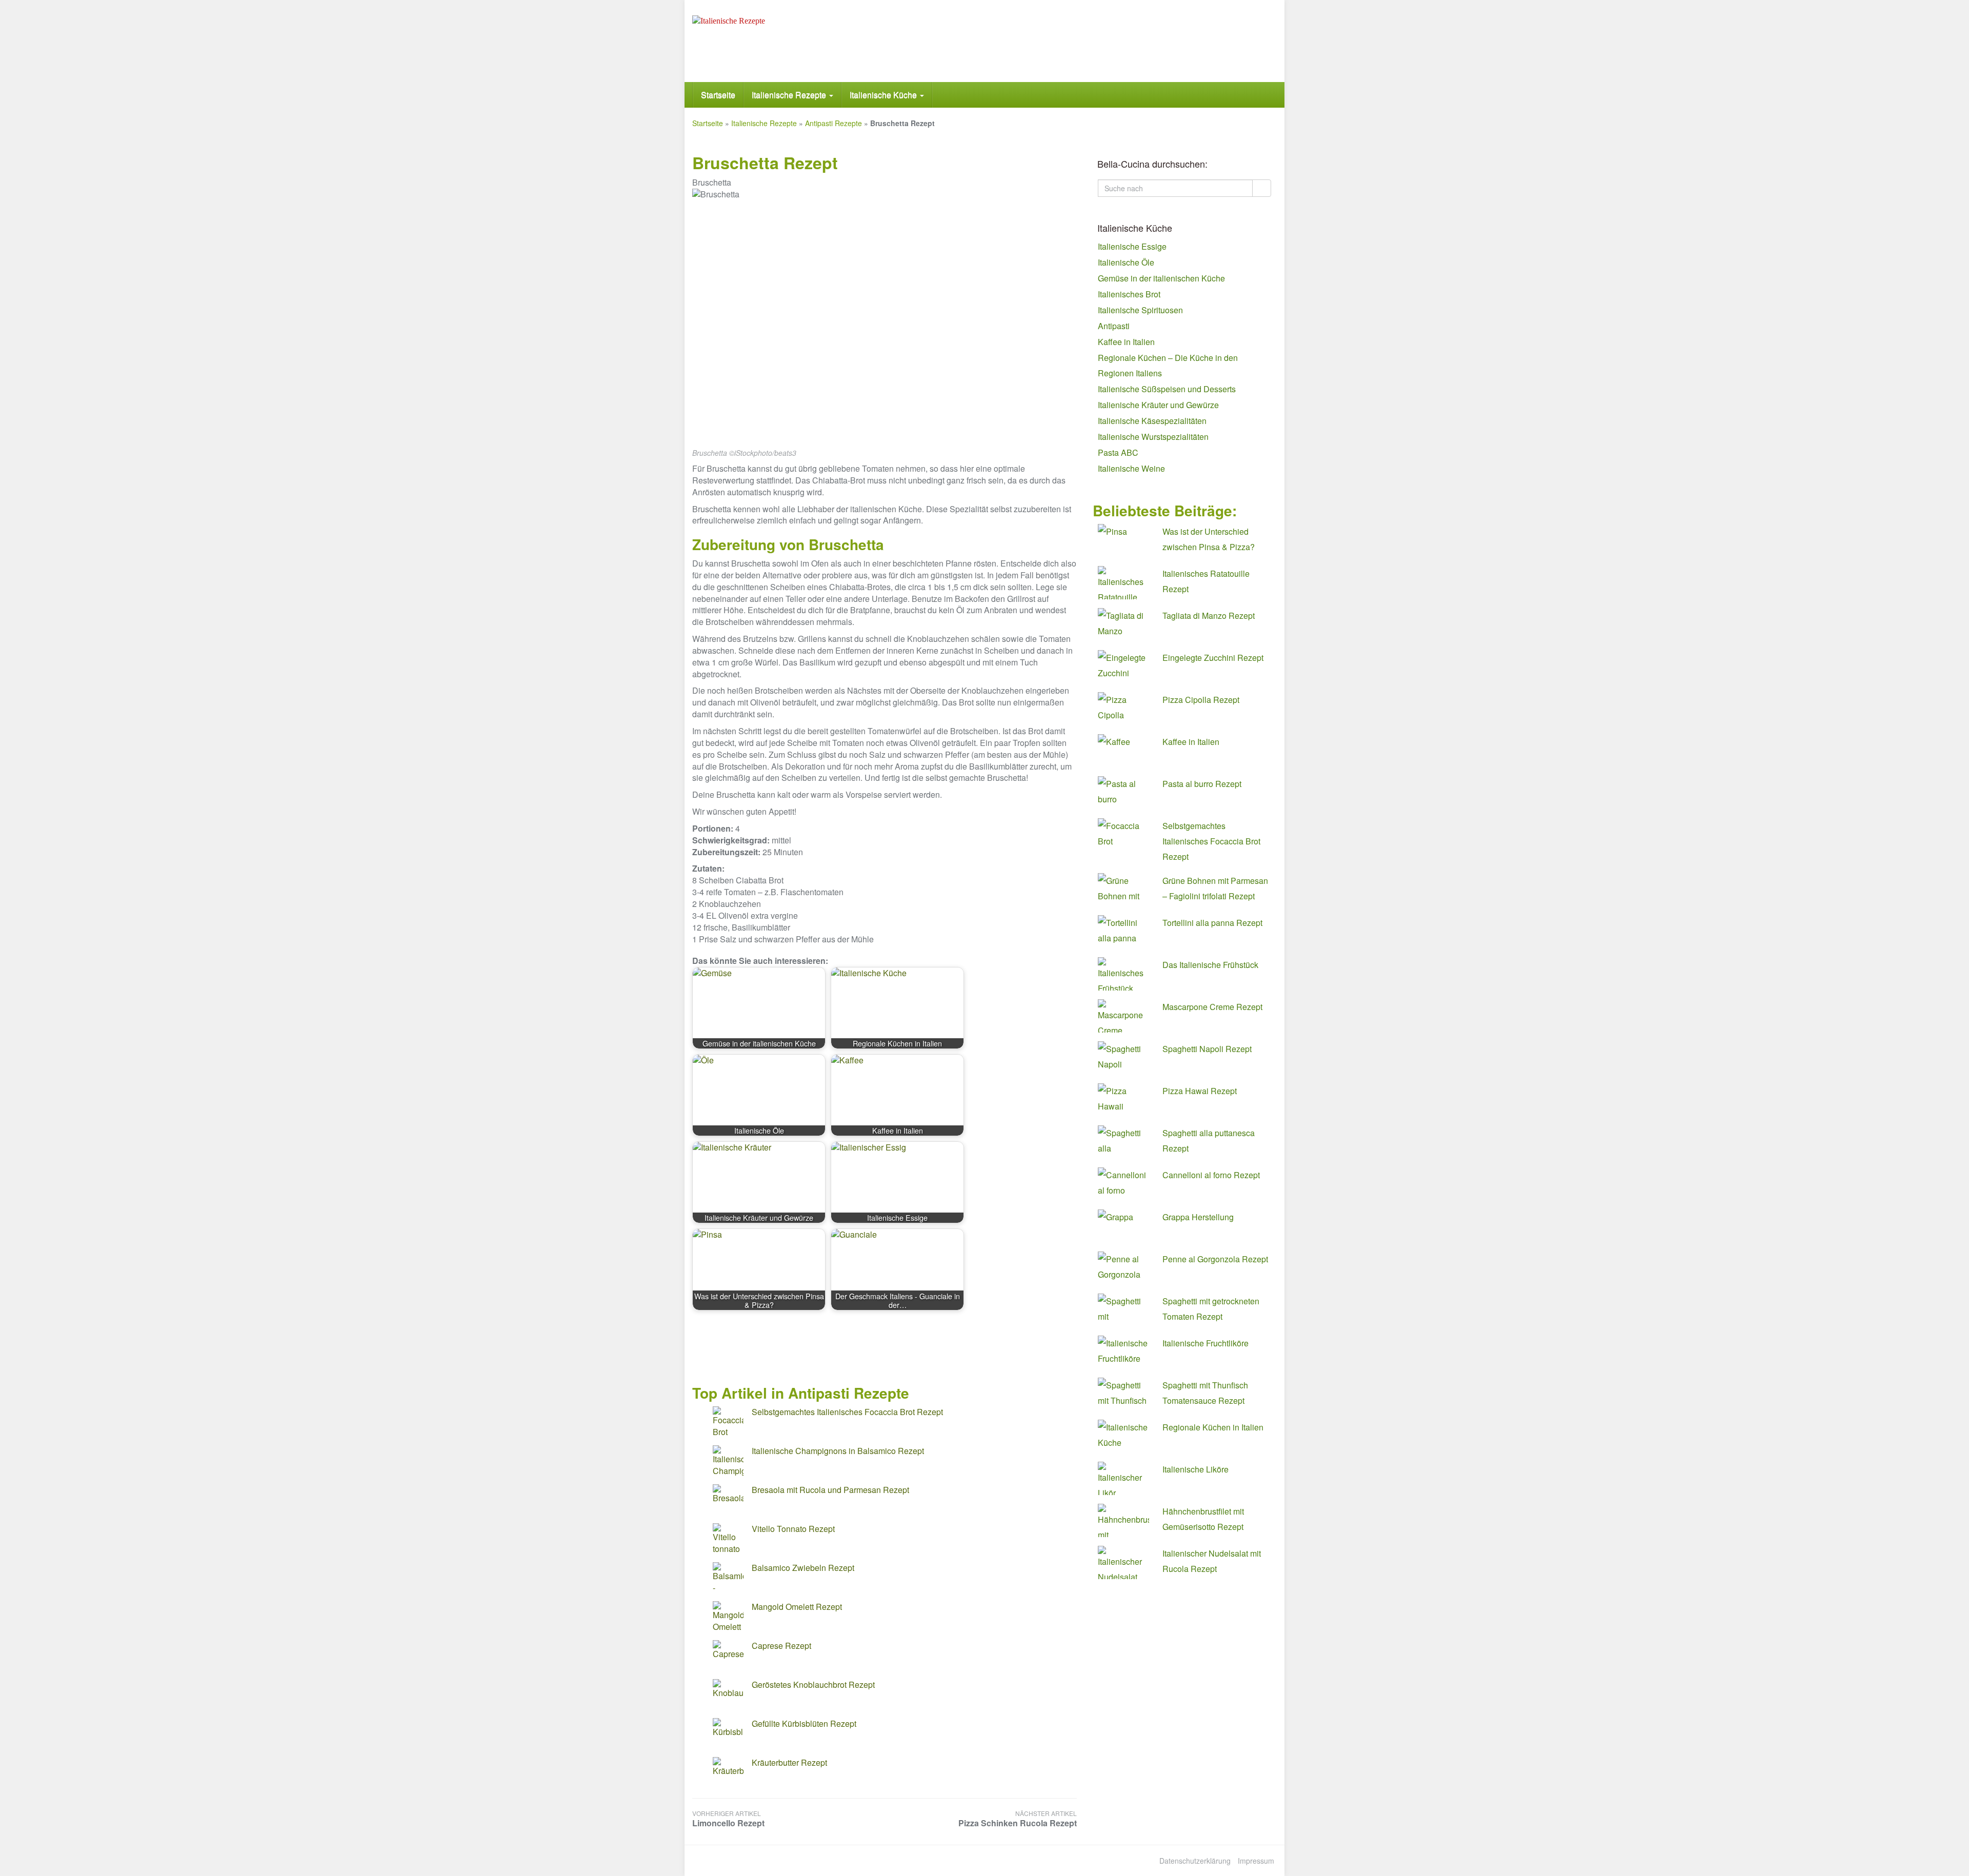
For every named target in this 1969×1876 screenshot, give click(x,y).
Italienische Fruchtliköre (1205, 1343)
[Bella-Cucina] (785, 41)
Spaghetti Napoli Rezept (1207, 1049)
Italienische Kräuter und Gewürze (1158, 405)
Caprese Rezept (781, 1646)
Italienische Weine (1131, 468)
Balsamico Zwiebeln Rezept (803, 1568)
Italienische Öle (1126, 262)
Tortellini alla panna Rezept (1212, 923)
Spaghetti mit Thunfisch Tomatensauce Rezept (1205, 1393)
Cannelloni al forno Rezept (1211, 1175)
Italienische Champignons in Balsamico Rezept (838, 1451)
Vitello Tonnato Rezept (793, 1529)
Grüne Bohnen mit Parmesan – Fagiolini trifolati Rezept (1215, 888)
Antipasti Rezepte (833, 123)
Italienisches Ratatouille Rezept (1206, 581)
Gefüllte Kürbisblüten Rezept (804, 1723)
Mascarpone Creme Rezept (1212, 1007)
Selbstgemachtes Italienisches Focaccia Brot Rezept (847, 1412)
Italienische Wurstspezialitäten (1153, 437)
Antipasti (1114, 326)
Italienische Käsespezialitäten (1152, 421)
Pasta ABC (1118, 452)
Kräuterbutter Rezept (789, 1762)
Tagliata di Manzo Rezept (1209, 616)
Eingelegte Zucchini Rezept (1213, 658)
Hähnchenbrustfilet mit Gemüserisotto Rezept (1203, 1519)
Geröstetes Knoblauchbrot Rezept (813, 1685)
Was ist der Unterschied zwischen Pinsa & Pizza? (1209, 539)
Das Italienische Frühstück (1210, 965)
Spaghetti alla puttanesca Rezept (1209, 1141)
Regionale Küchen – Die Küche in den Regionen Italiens (1168, 365)
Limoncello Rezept (728, 1819)
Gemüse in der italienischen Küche (1161, 278)
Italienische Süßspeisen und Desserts (1167, 389)
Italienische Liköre (1196, 1469)
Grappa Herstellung (1198, 1217)
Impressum (1256, 1861)
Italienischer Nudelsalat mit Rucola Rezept (1212, 1561)
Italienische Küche (884, 95)
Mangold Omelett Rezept (797, 1607)
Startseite (718, 95)
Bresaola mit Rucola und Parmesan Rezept (830, 1490)
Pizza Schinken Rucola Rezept (1018, 1819)
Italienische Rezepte (790, 95)
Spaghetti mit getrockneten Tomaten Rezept (1211, 1309)
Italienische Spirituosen (1140, 310)
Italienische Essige (1132, 246)
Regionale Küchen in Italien (1213, 1427)
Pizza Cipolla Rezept (1201, 700)
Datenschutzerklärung (1195, 1861)
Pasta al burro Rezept (1202, 784)
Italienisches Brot (1129, 294)
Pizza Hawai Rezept (1200, 1091)
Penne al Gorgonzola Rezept (1215, 1259)
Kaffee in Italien (1126, 342)
